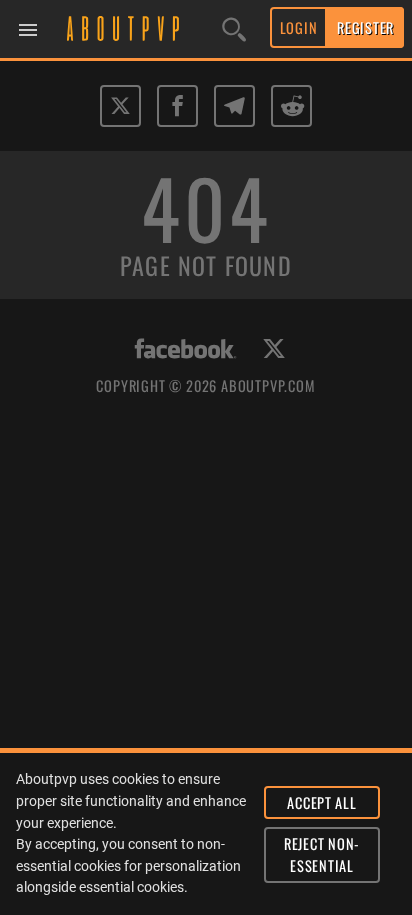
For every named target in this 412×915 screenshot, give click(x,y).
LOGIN (299, 27)
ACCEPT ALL (321, 802)
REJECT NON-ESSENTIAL (322, 854)
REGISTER (365, 27)
